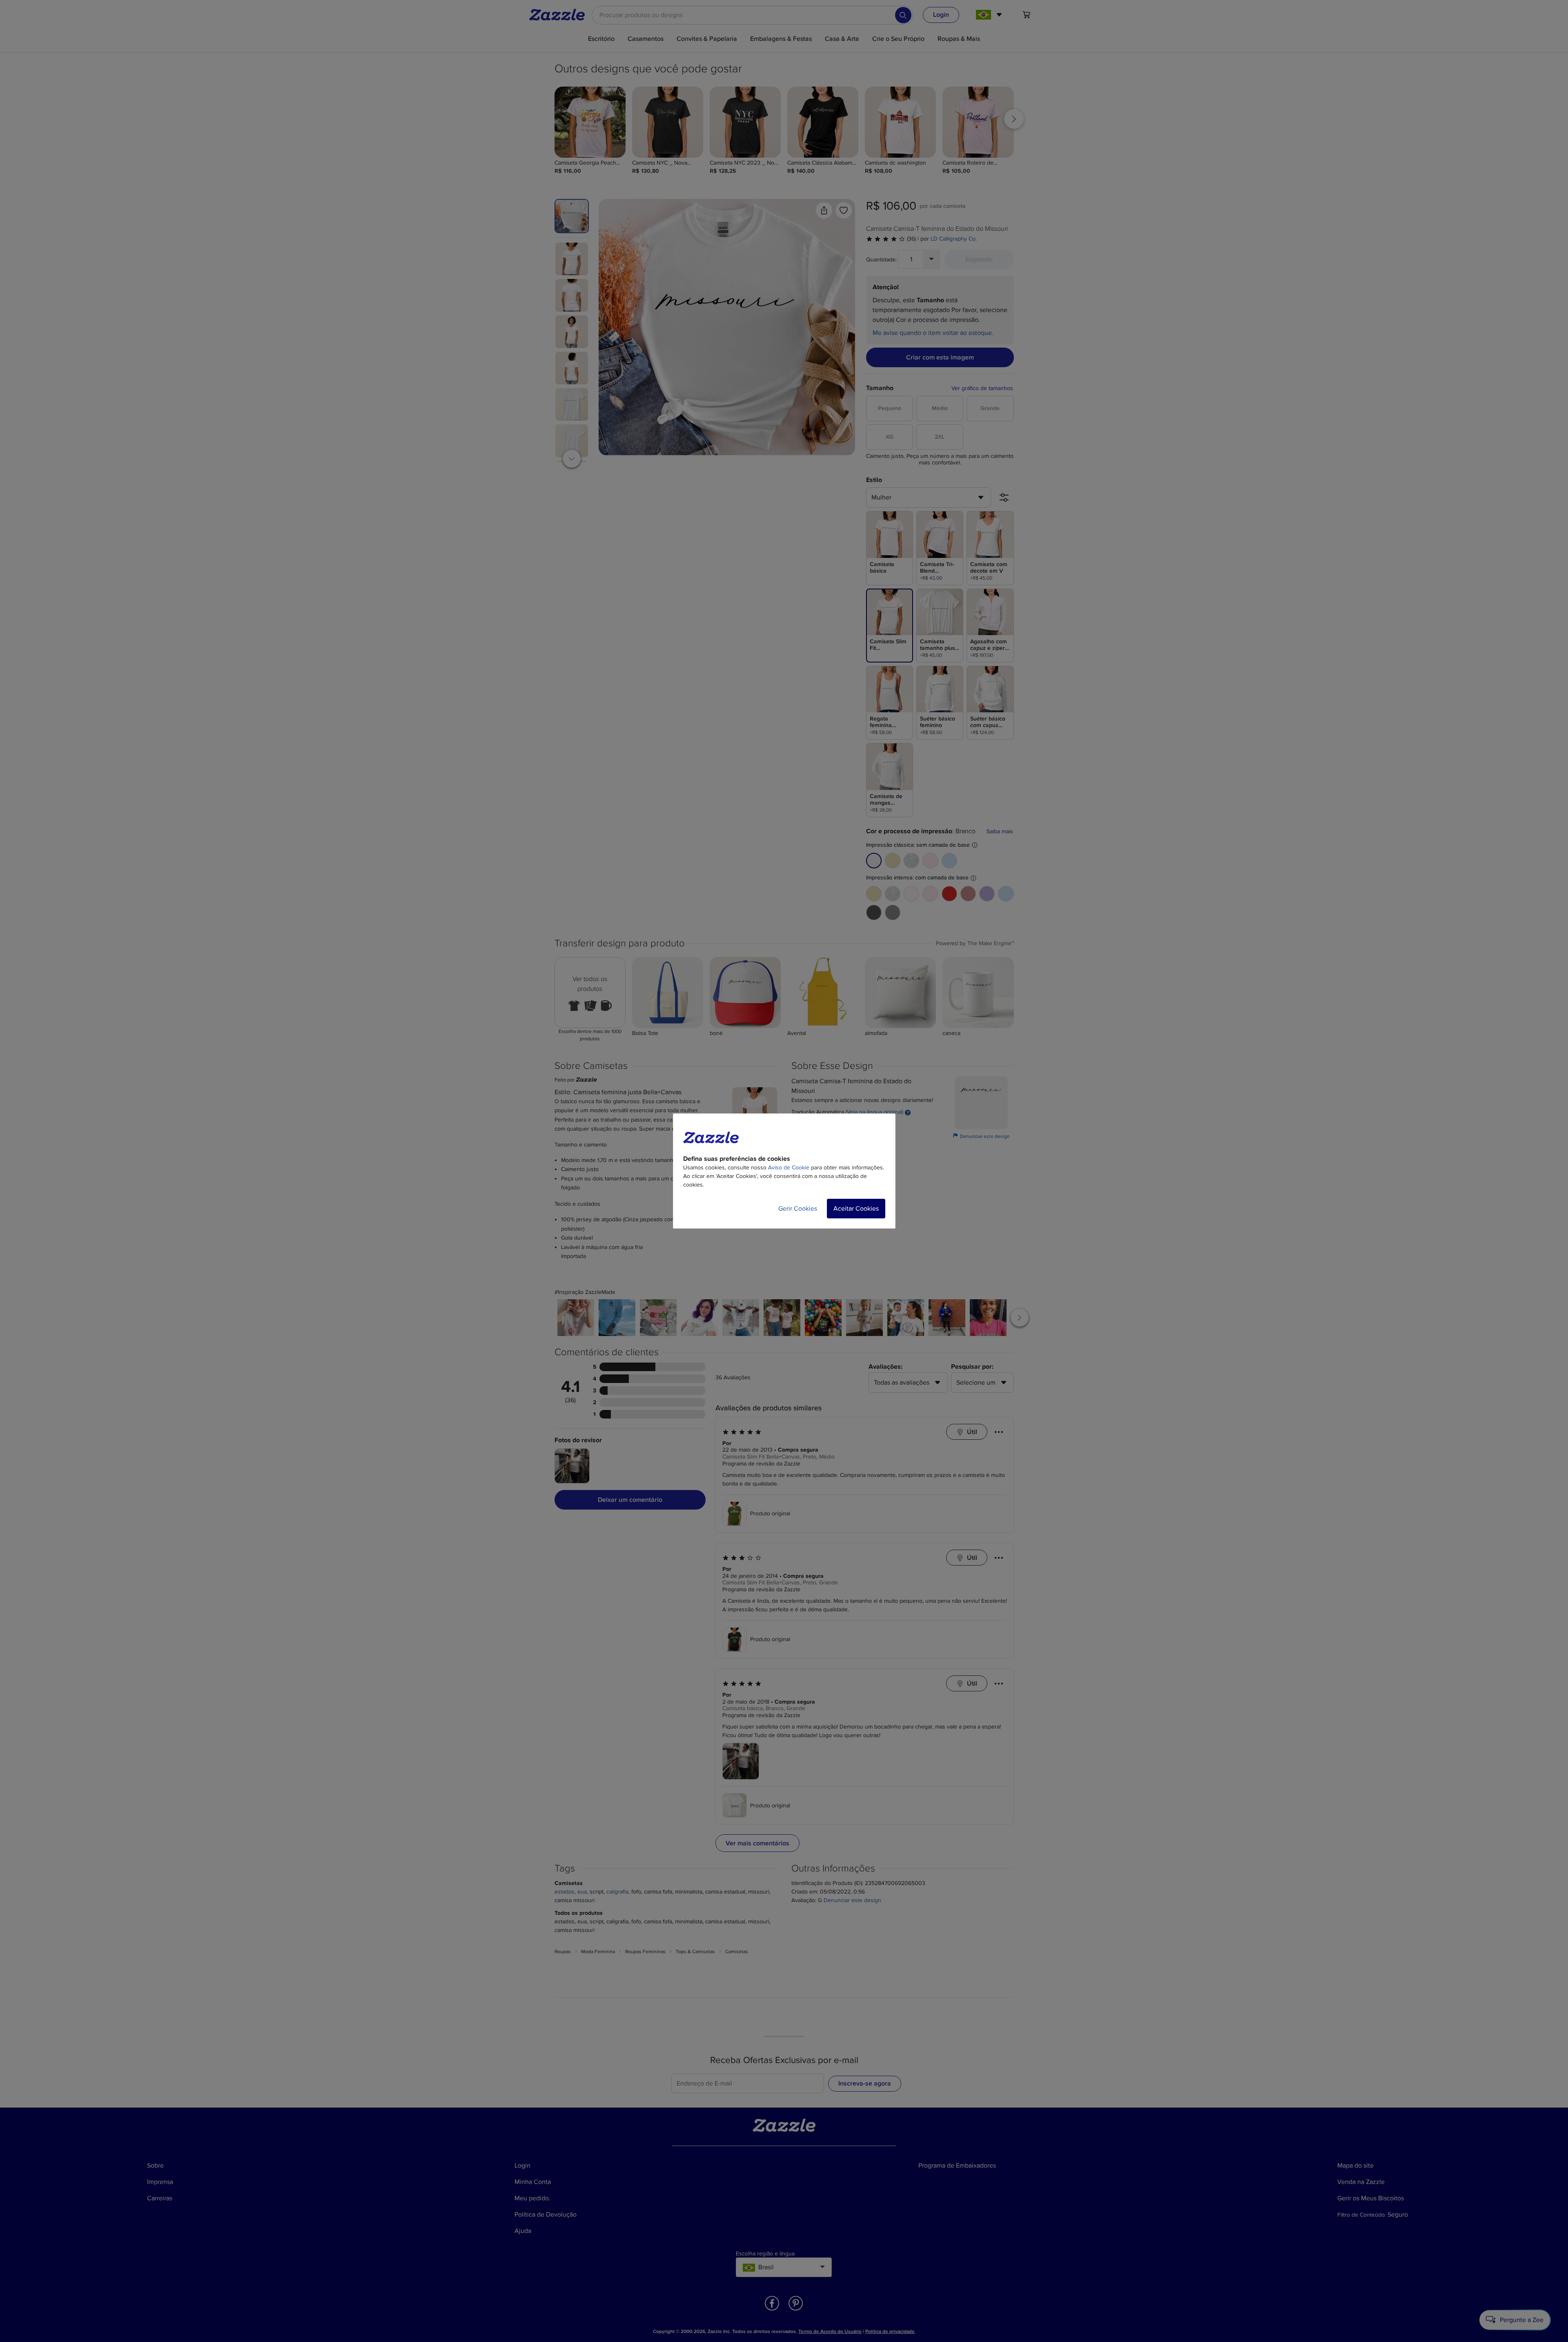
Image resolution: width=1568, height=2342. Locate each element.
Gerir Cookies (798, 1209)
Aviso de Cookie (789, 1168)
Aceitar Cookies (856, 1209)
